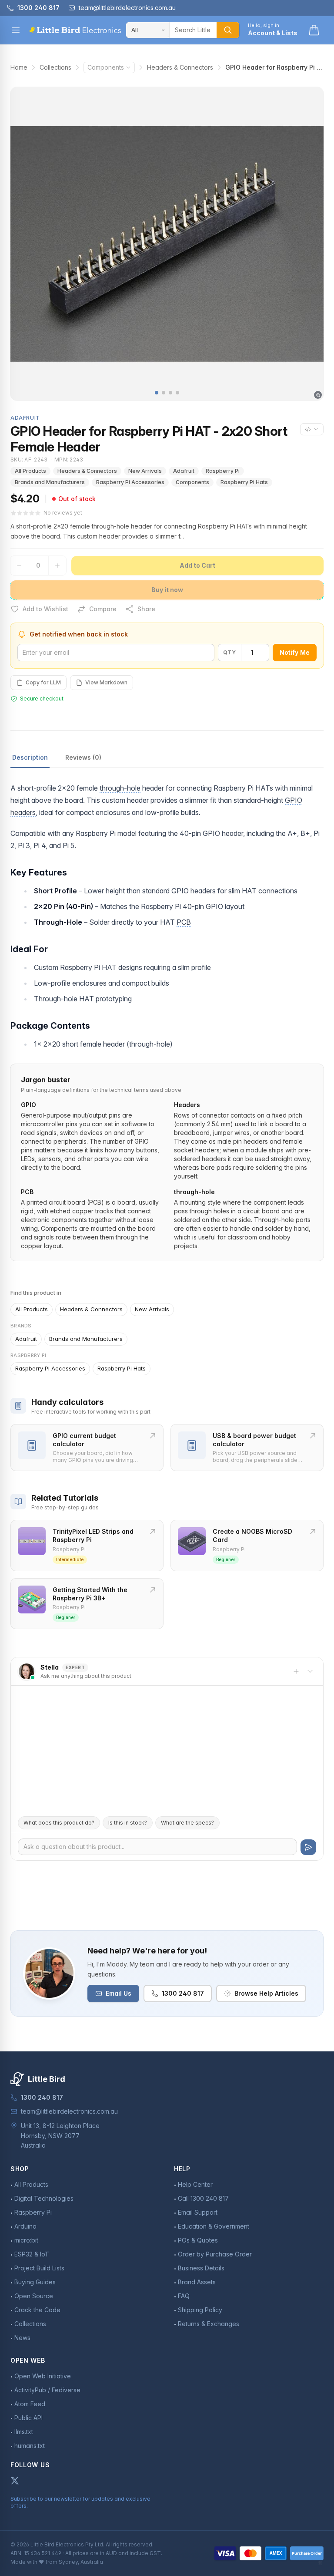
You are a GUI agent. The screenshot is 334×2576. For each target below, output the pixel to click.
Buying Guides (35, 2282)
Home (19, 67)
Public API (28, 2418)
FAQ (184, 2296)
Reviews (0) (83, 757)
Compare (103, 609)
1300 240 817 (183, 1993)
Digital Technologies (44, 2198)
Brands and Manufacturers (50, 482)
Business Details (201, 2268)
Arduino (25, 2226)
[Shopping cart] (314, 30)
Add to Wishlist (45, 609)
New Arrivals (145, 471)
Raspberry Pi (223, 471)
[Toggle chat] (310, 1671)
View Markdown (106, 682)
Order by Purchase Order (215, 2254)
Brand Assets (197, 2282)
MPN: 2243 (69, 460)
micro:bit (26, 2240)
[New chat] (296, 1671)
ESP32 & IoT (32, 2254)
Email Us (119, 1993)
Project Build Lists (39, 2268)
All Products (30, 471)
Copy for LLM (43, 682)
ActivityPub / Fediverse (47, 2390)
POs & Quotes (198, 2240)
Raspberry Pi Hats (244, 482)
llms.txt (24, 2432)
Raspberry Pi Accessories (130, 482)
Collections (55, 67)
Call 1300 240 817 (203, 2198)
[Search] (228, 30)
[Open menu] (16, 30)
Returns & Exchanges (209, 2324)
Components (106, 67)
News (22, 2338)
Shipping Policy (200, 2310)
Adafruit (184, 471)
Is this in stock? (128, 1823)
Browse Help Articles (266, 1993)
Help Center (195, 2184)
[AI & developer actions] (312, 429)
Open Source (34, 2296)
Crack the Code (37, 2310)
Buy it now (167, 590)
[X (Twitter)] (15, 2481)
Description (30, 757)
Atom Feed (30, 2404)
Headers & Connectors (180, 67)
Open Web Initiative (43, 2376)
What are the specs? (187, 1823)
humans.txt (30, 2446)
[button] (157, 393)
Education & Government (214, 2226)
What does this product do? (59, 1823)
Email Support (198, 2212)
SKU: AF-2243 (29, 460)
